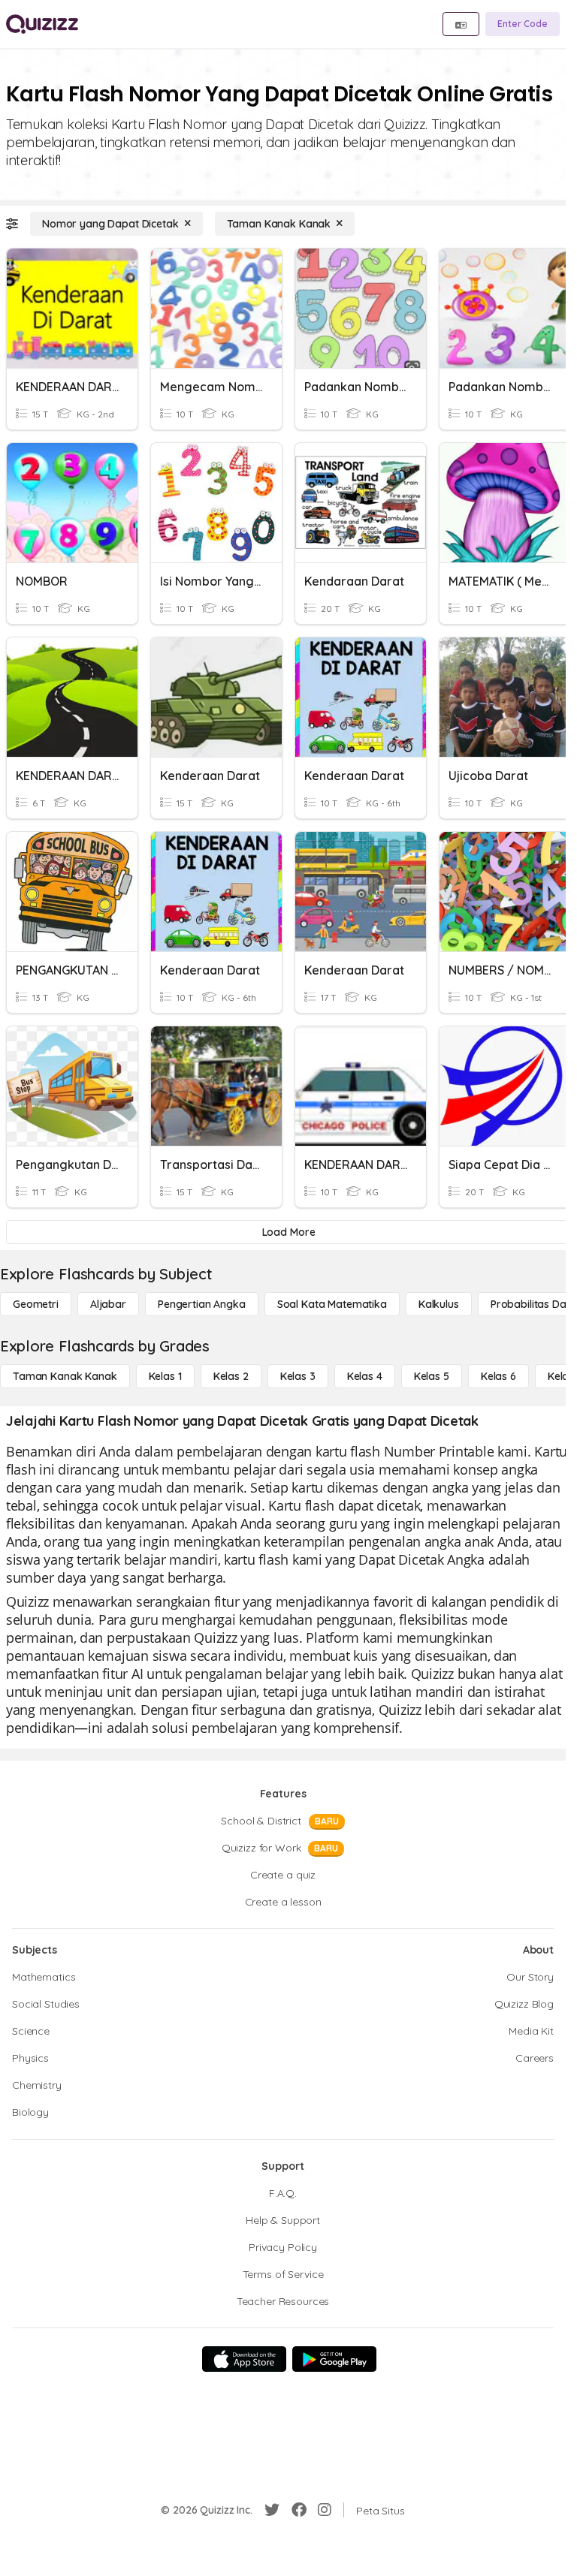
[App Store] (244, 2359)
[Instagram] (325, 2510)
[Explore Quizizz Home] (42, 24)
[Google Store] (334, 2359)
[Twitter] (272, 2510)
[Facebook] (299, 2510)
